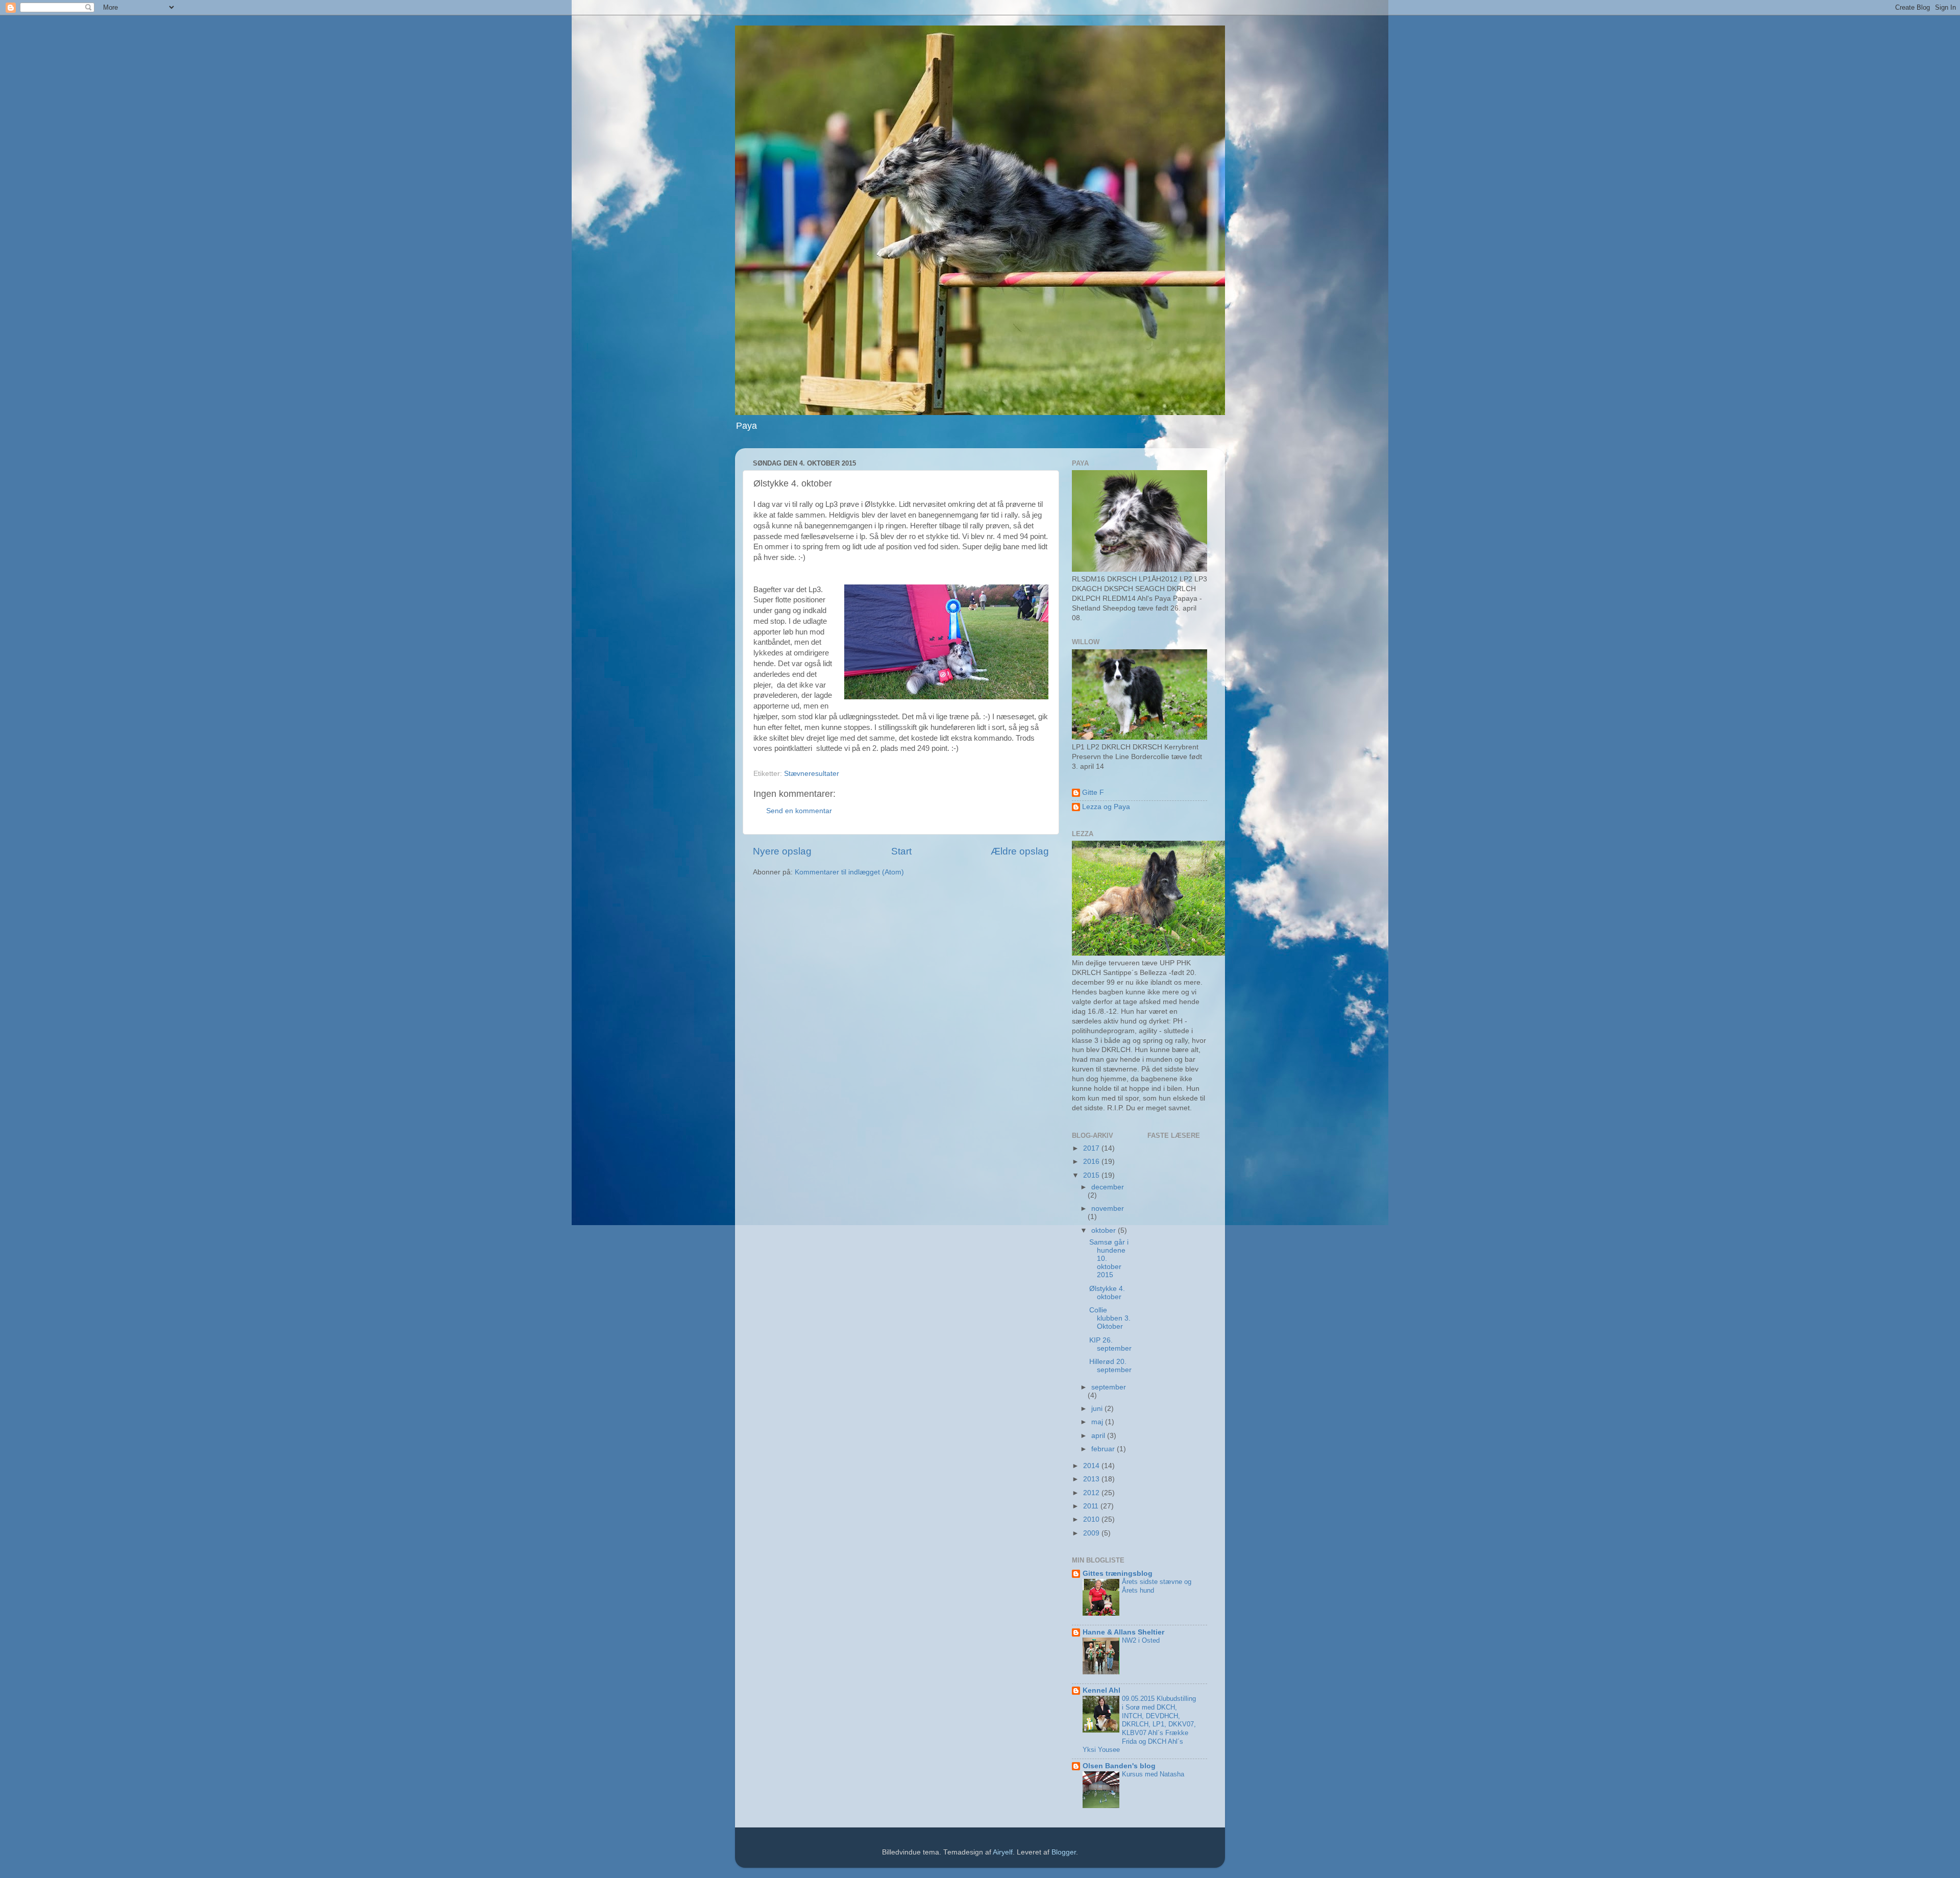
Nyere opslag (782, 851)
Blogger (1064, 1852)
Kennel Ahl (1101, 1690)
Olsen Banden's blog (1119, 1766)
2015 (1092, 1175)
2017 (1092, 1148)
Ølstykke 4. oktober (1107, 1293)
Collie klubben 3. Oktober (1110, 1318)
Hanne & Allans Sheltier (1123, 1632)
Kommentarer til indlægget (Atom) (849, 872)
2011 (1092, 1506)
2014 (1092, 1466)
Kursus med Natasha (1153, 1774)
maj (1098, 1422)
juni (1098, 1409)
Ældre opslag (1020, 851)
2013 (1092, 1479)
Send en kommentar (799, 811)
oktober (1105, 1230)
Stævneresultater (812, 774)
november (1108, 1209)
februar (1104, 1449)
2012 (1092, 1493)
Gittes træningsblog (1118, 1574)
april (1099, 1436)
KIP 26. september (1110, 1344)
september (1109, 1387)
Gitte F (1093, 792)
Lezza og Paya (1106, 807)
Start (901, 851)
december (1108, 1187)
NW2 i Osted (1141, 1640)
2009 (1092, 1533)
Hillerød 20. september (1110, 1366)
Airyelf (1003, 1852)
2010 (1092, 1519)
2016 (1092, 1162)
